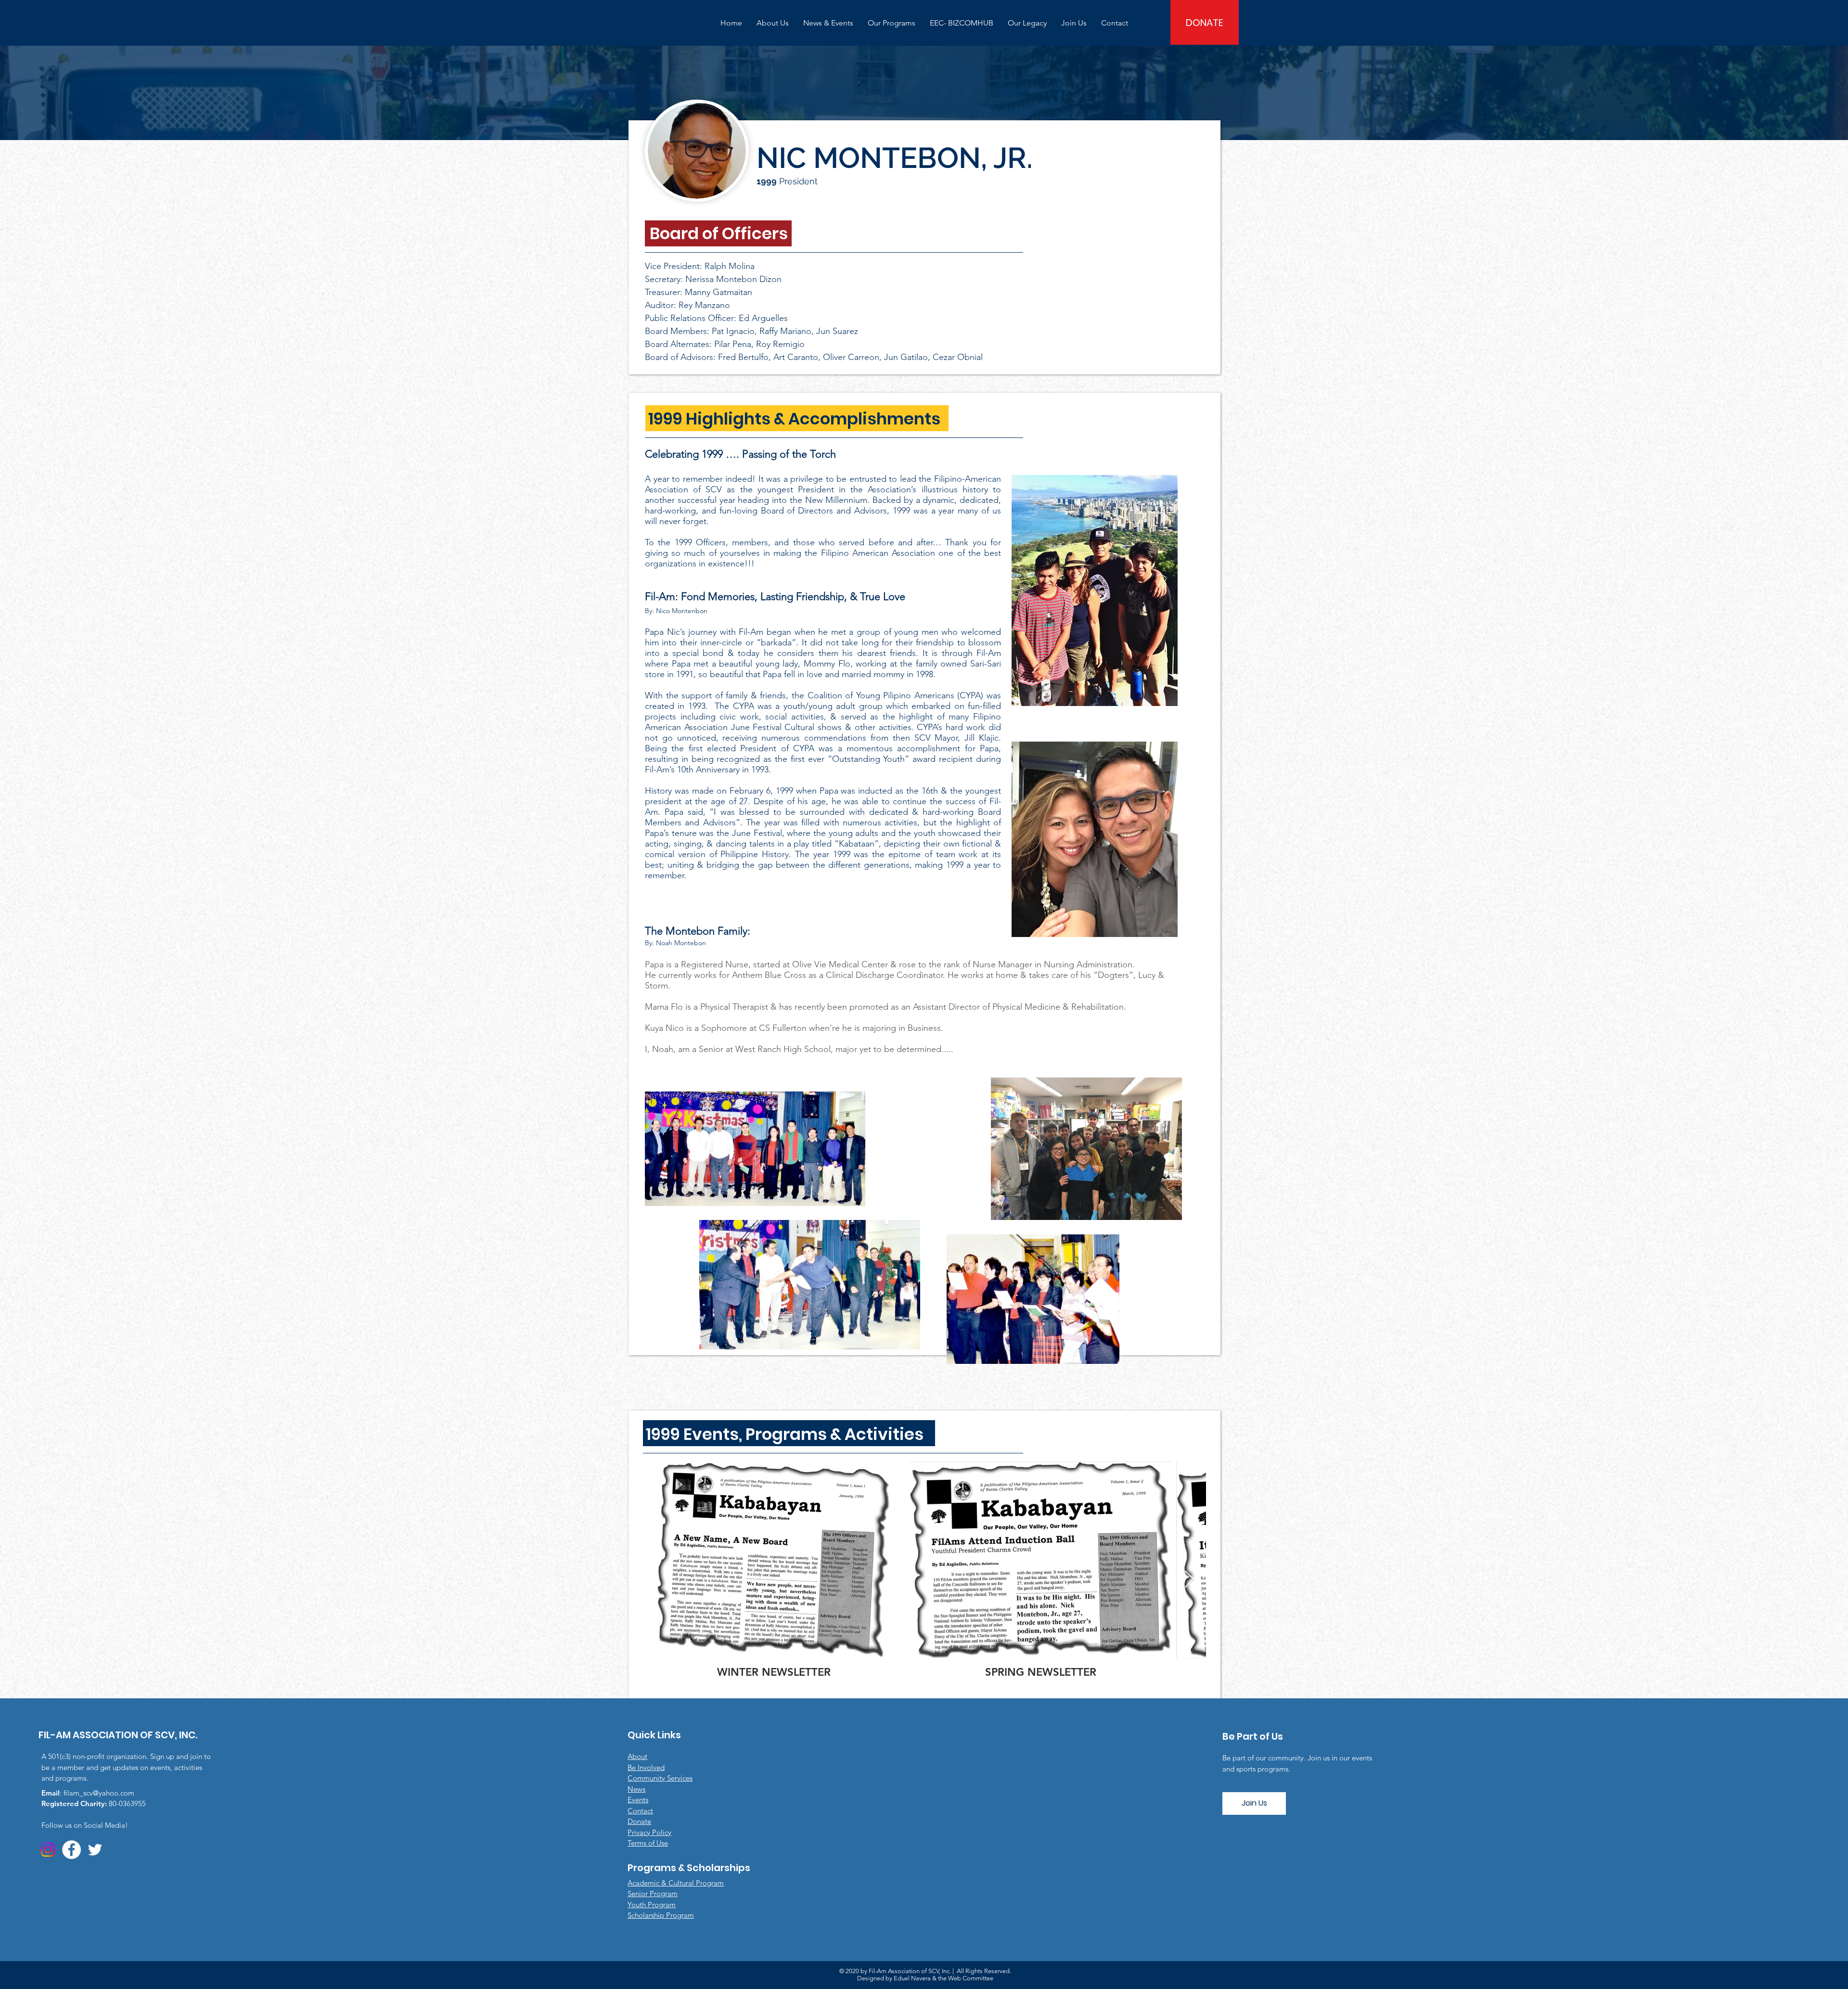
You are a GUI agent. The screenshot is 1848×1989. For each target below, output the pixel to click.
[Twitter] (95, 1850)
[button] (773, 23)
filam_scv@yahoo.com (99, 1793)
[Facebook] (71, 1850)
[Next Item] (1189, 1580)
